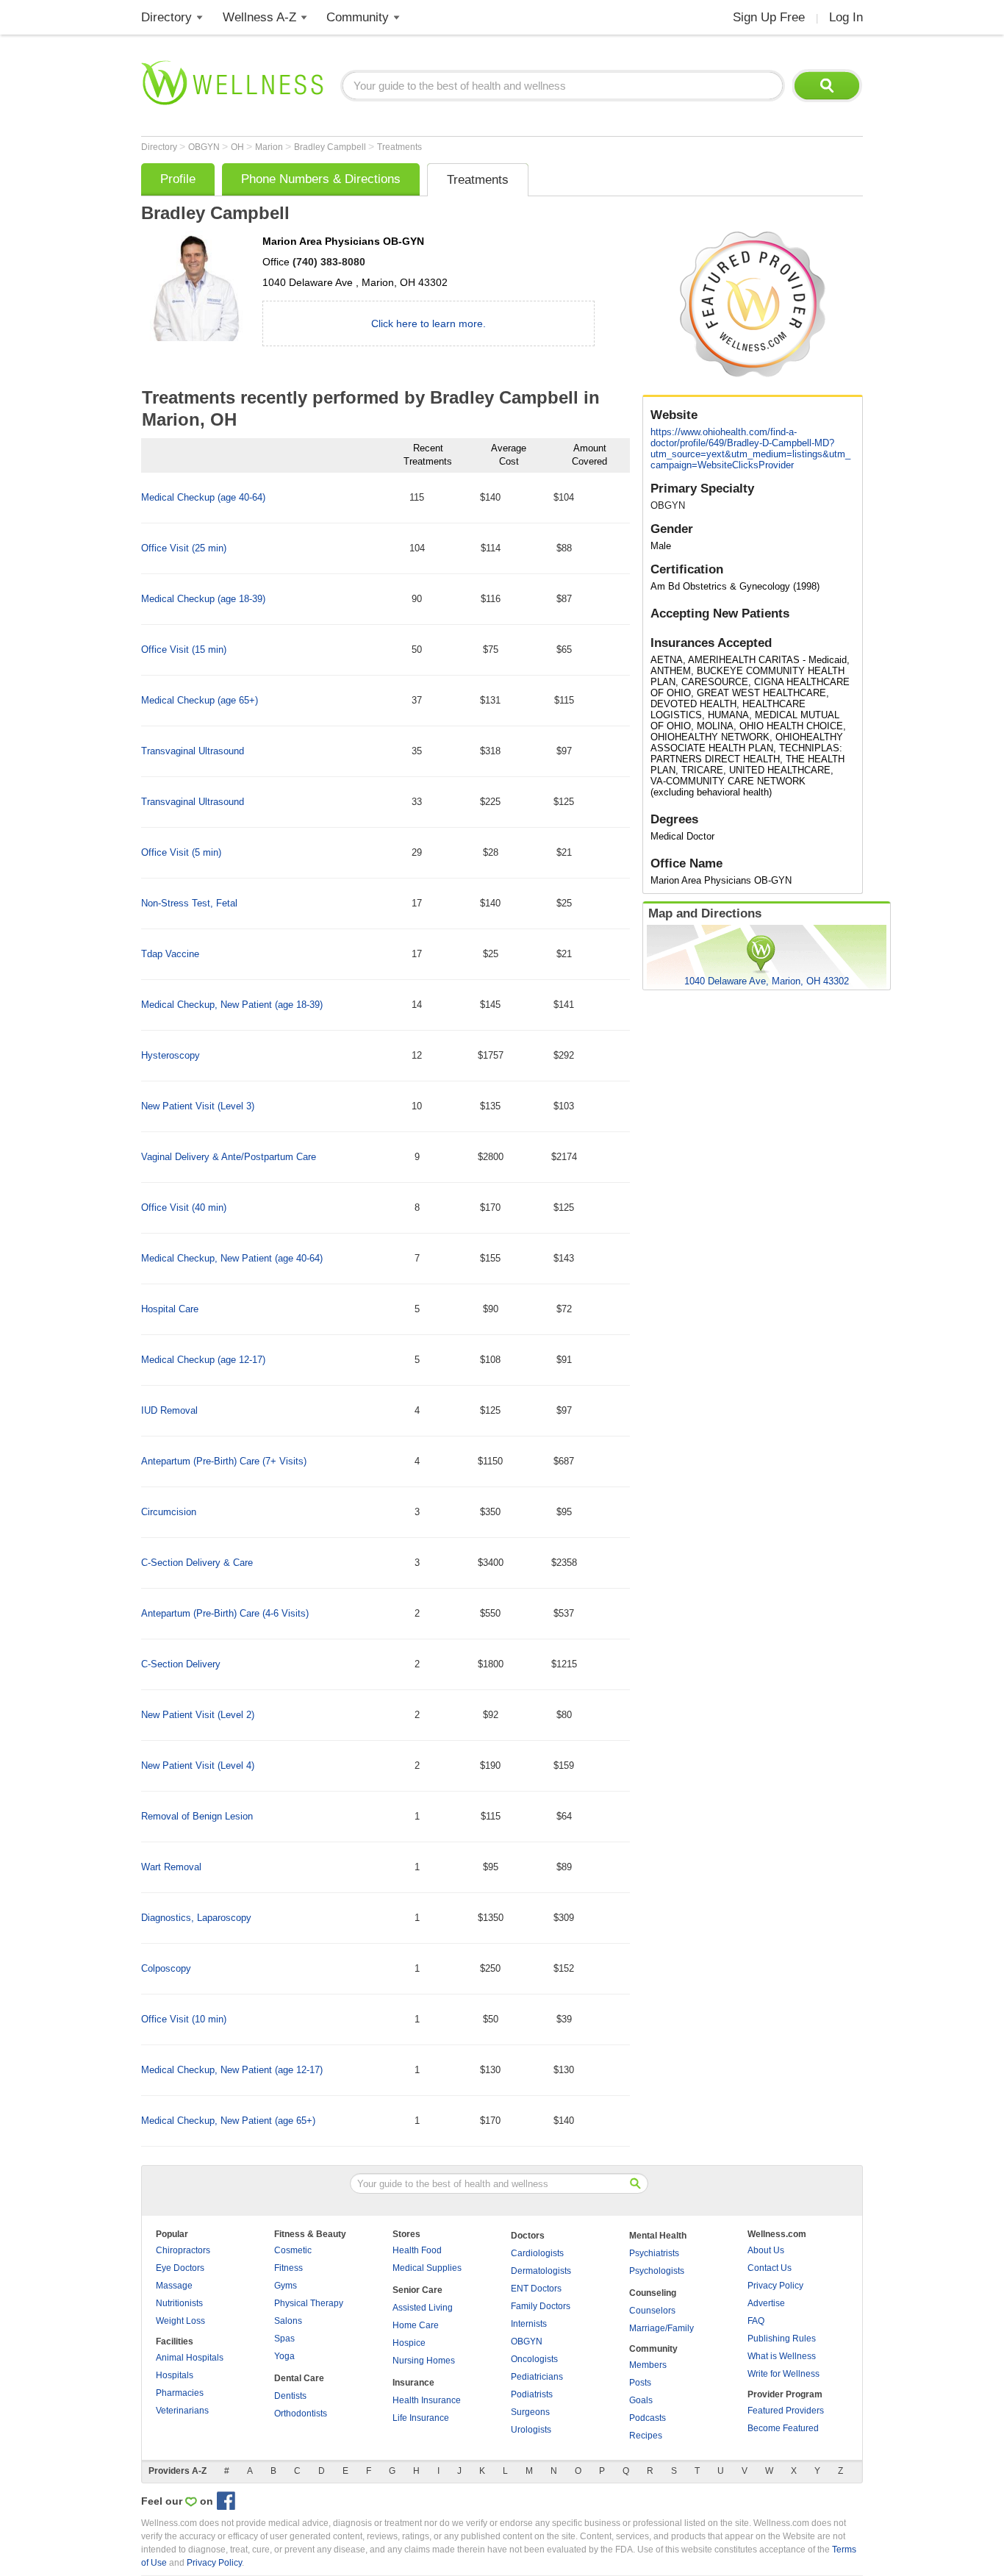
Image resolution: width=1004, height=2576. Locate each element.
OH (239, 147)
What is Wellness (782, 2356)
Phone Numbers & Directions (321, 179)
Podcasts (648, 2418)
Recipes (646, 2436)
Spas (284, 2339)
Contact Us (770, 2268)
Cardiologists (537, 2253)
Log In (846, 17)
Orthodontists (301, 2414)
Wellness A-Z (259, 17)
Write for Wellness (784, 2374)
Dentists (290, 2396)
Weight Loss (180, 2321)
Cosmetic (293, 2250)
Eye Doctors (180, 2268)
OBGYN (205, 147)
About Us (766, 2250)
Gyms (286, 2286)
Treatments (399, 147)
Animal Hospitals (190, 2358)
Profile (178, 179)
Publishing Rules (782, 2339)
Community (358, 17)
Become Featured (783, 2428)
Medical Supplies (427, 2268)
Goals (641, 2400)
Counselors (652, 2311)
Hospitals (175, 2375)
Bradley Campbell (331, 147)
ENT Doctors (536, 2289)
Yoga (284, 2356)
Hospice (409, 2343)
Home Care (416, 2325)
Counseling (653, 2293)
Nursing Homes (424, 2361)
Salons (288, 2321)
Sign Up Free (769, 17)
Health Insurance (427, 2400)
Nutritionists (179, 2303)
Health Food (417, 2250)
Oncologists (534, 2359)
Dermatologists (541, 2271)
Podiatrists (532, 2394)
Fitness (288, 2268)
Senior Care (417, 2290)
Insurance (413, 2383)
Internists (529, 2324)
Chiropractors (183, 2250)
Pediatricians (537, 2377)
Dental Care (299, 2378)
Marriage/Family (661, 2328)
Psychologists (657, 2271)
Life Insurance (421, 2418)
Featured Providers (786, 2411)
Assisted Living (423, 2308)
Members (648, 2365)
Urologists (531, 2430)
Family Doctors (541, 2306)
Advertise (766, 2303)
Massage (174, 2286)
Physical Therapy (309, 2303)
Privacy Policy (775, 2286)
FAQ (756, 2321)
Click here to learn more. (429, 323)
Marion (270, 147)
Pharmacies (180, 2393)
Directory (166, 17)
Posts (640, 2383)
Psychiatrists (654, 2253)
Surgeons (530, 2412)
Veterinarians (182, 2411)
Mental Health (658, 2236)
